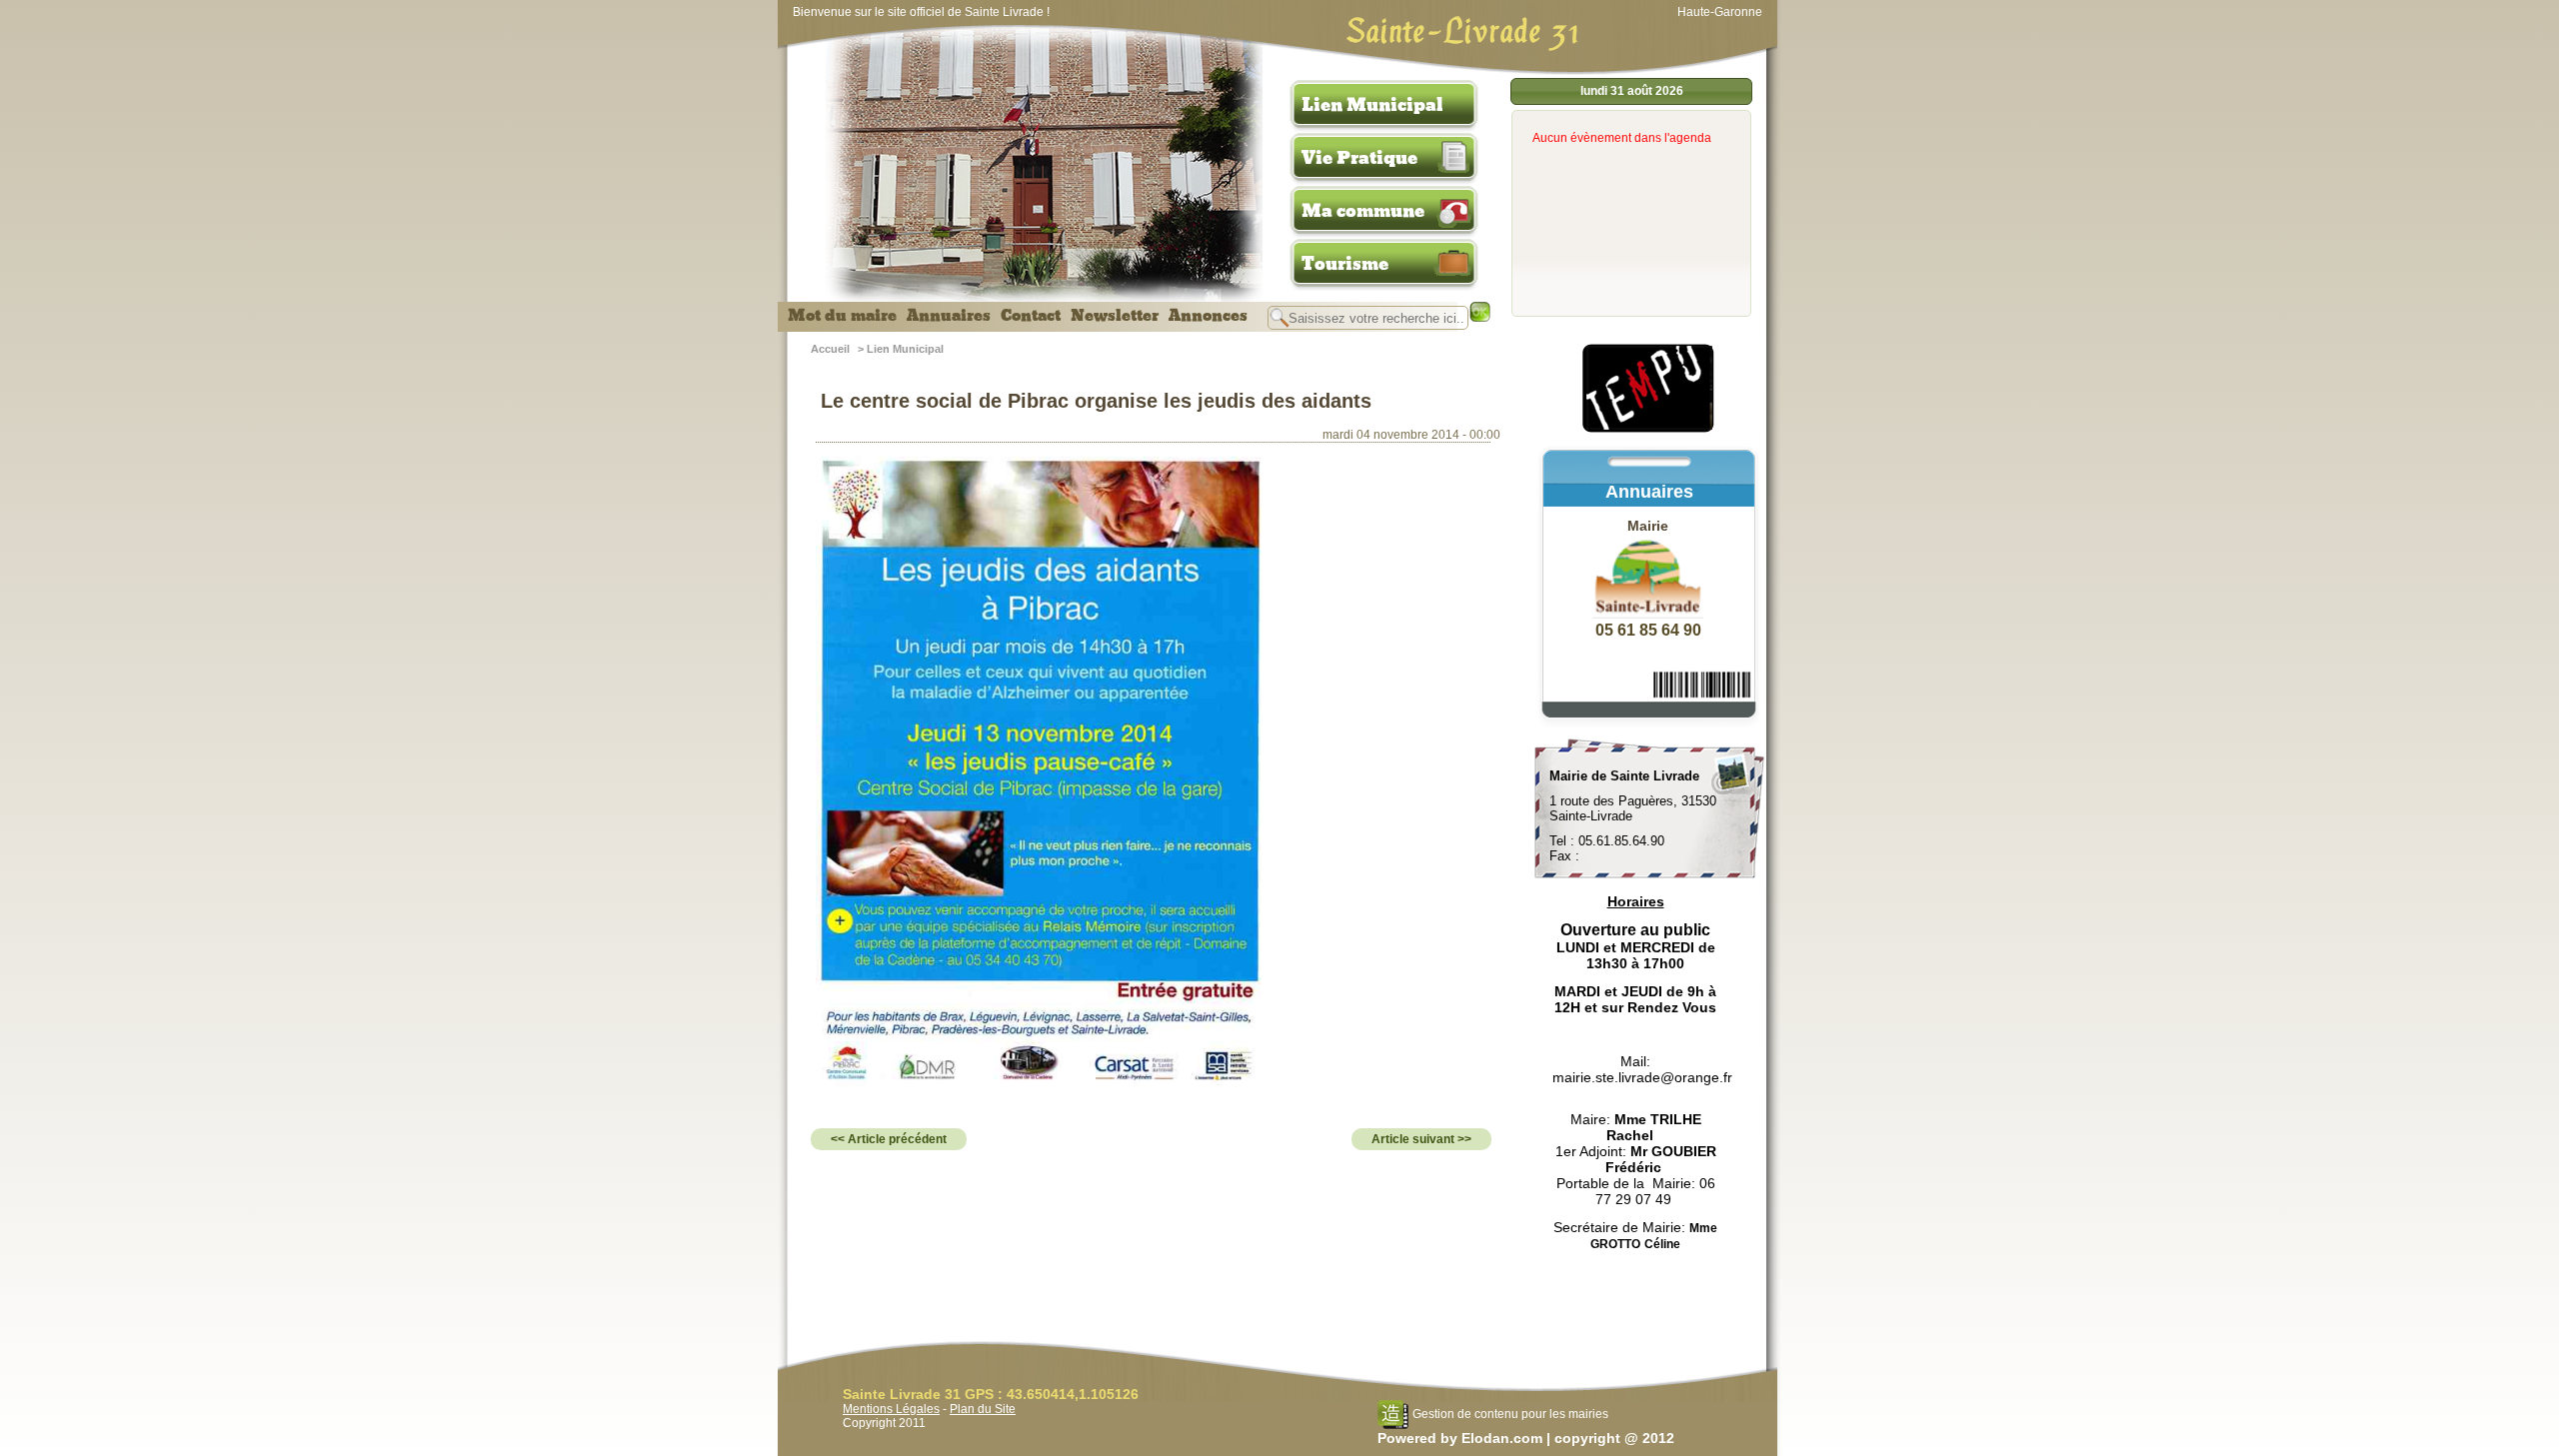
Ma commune (1363, 211)
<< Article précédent (889, 1139)
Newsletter (1115, 316)
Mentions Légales (891, 1409)
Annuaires (949, 316)
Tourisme (1345, 264)
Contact (1031, 316)
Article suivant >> (1421, 1139)
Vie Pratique (1359, 158)
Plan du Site (983, 1409)
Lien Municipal (1372, 105)
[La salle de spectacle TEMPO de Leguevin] (1649, 430)
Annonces (1208, 316)
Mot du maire (842, 316)
